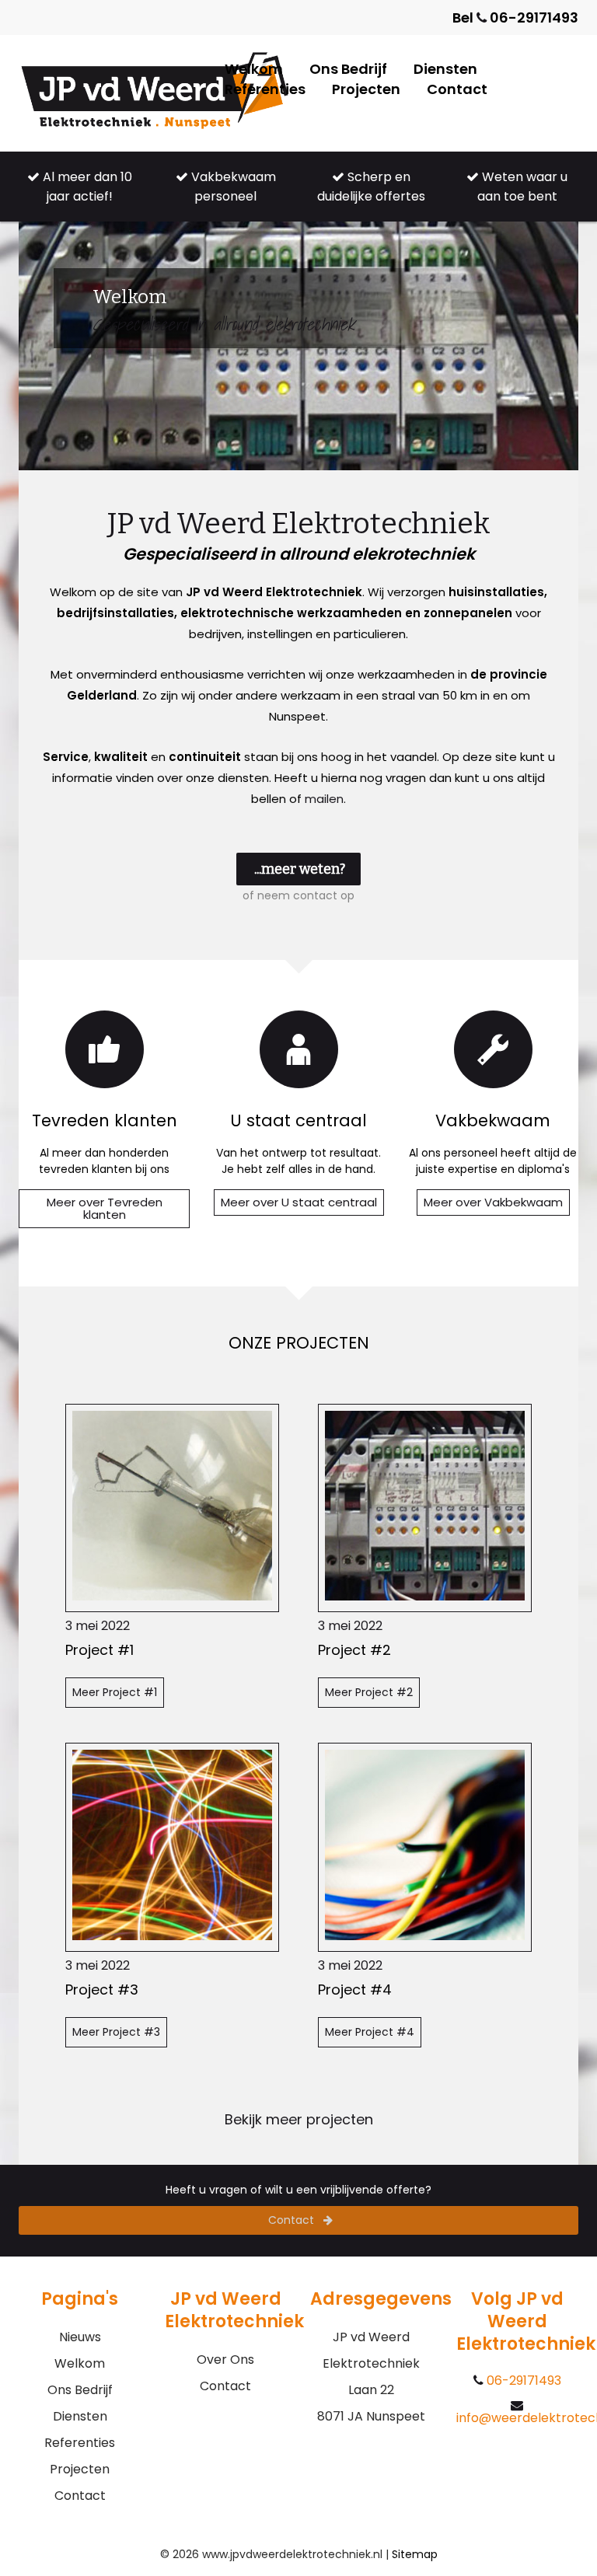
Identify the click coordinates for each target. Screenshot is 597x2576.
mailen (324, 799)
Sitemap (415, 2554)
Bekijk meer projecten (299, 2120)
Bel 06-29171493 (515, 17)
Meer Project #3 (116, 2032)
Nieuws (80, 2337)
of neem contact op (298, 895)
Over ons (225, 2360)
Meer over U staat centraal (299, 1202)
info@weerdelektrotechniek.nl (518, 2417)
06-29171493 (522, 2381)
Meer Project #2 (369, 1692)
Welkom (254, 69)
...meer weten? (300, 869)
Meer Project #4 (370, 2032)
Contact (457, 89)
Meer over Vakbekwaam (493, 1202)
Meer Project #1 (115, 1692)
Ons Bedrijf (348, 69)
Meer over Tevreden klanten (105, 1208)
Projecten (366, 89)
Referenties (265, 89)
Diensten (445, 69)
